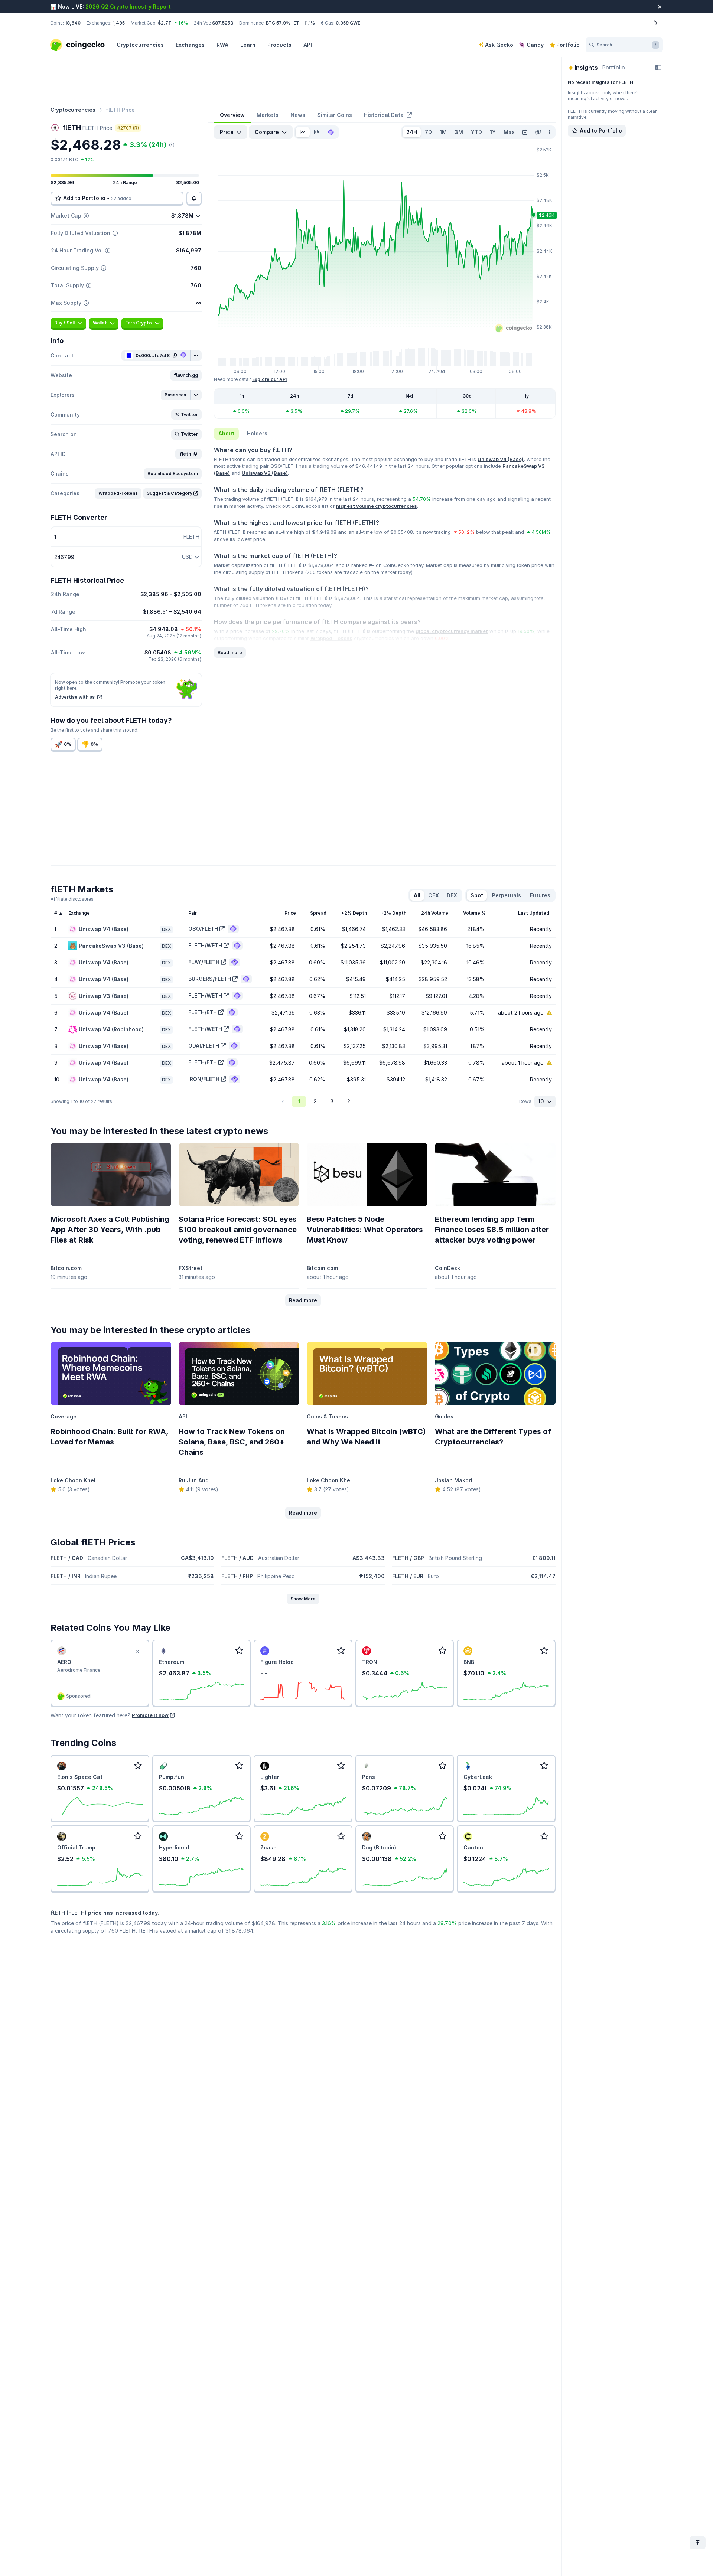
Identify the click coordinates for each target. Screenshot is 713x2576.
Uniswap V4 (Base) (501, 459)
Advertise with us (75, 697)
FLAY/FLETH (204, 962)
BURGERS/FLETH (210, 979)
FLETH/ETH (203, 1012)
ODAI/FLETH (204, 1046)
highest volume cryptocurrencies (377, 506)
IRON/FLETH (204, 1079)
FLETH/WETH (205, 945)
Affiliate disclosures (72, 899)
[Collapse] (658, 68)
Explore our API (269, 379)
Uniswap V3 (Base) (265, 473)
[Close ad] (137, 1652)
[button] (186, 375)
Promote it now (150, 1715)
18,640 (73, 23)
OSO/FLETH (203, 929)
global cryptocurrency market (452, 631)
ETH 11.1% (304, 23)
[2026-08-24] (525, 132)
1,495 (119, 23)
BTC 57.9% (278, 23)
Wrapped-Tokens (331, 638)
